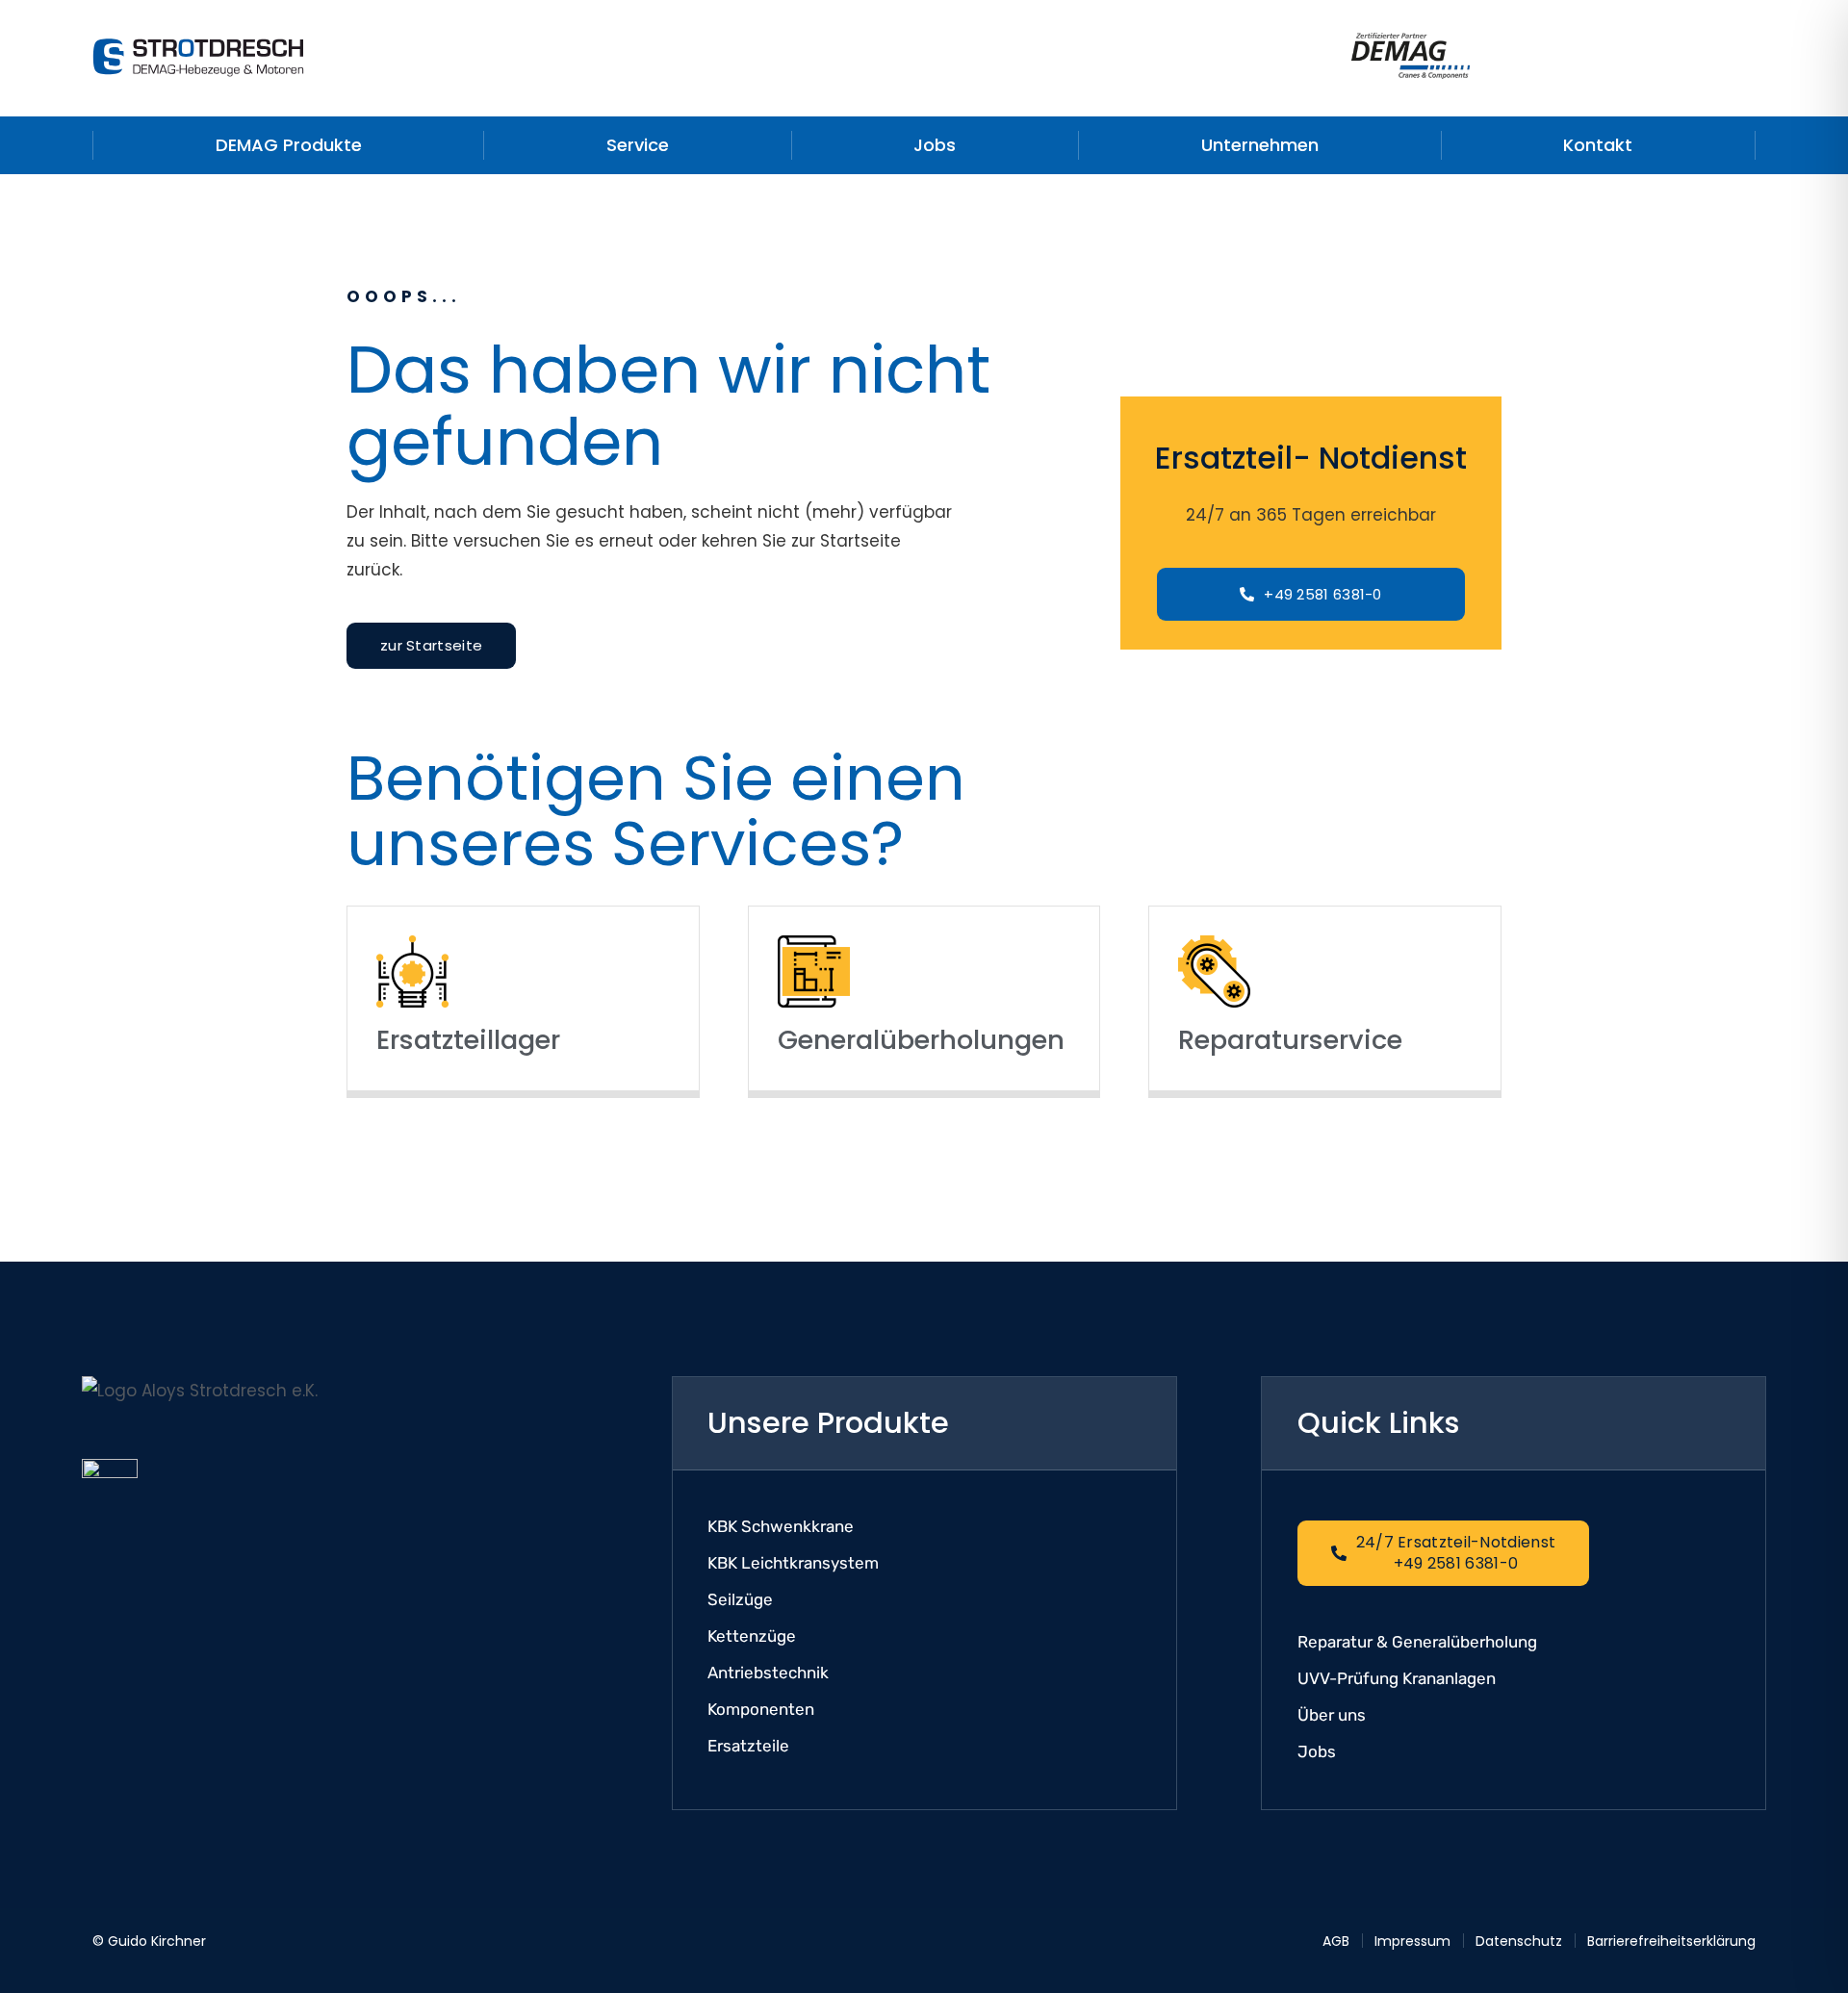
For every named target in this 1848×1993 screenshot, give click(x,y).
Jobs (935, 145)
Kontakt (1598, 145)
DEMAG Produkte (289, 145)
